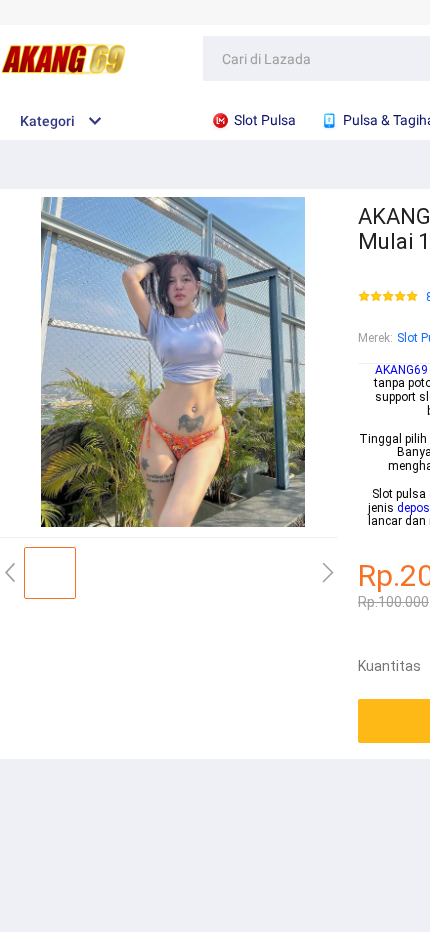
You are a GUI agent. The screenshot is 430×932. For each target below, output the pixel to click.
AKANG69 (401, 370)
